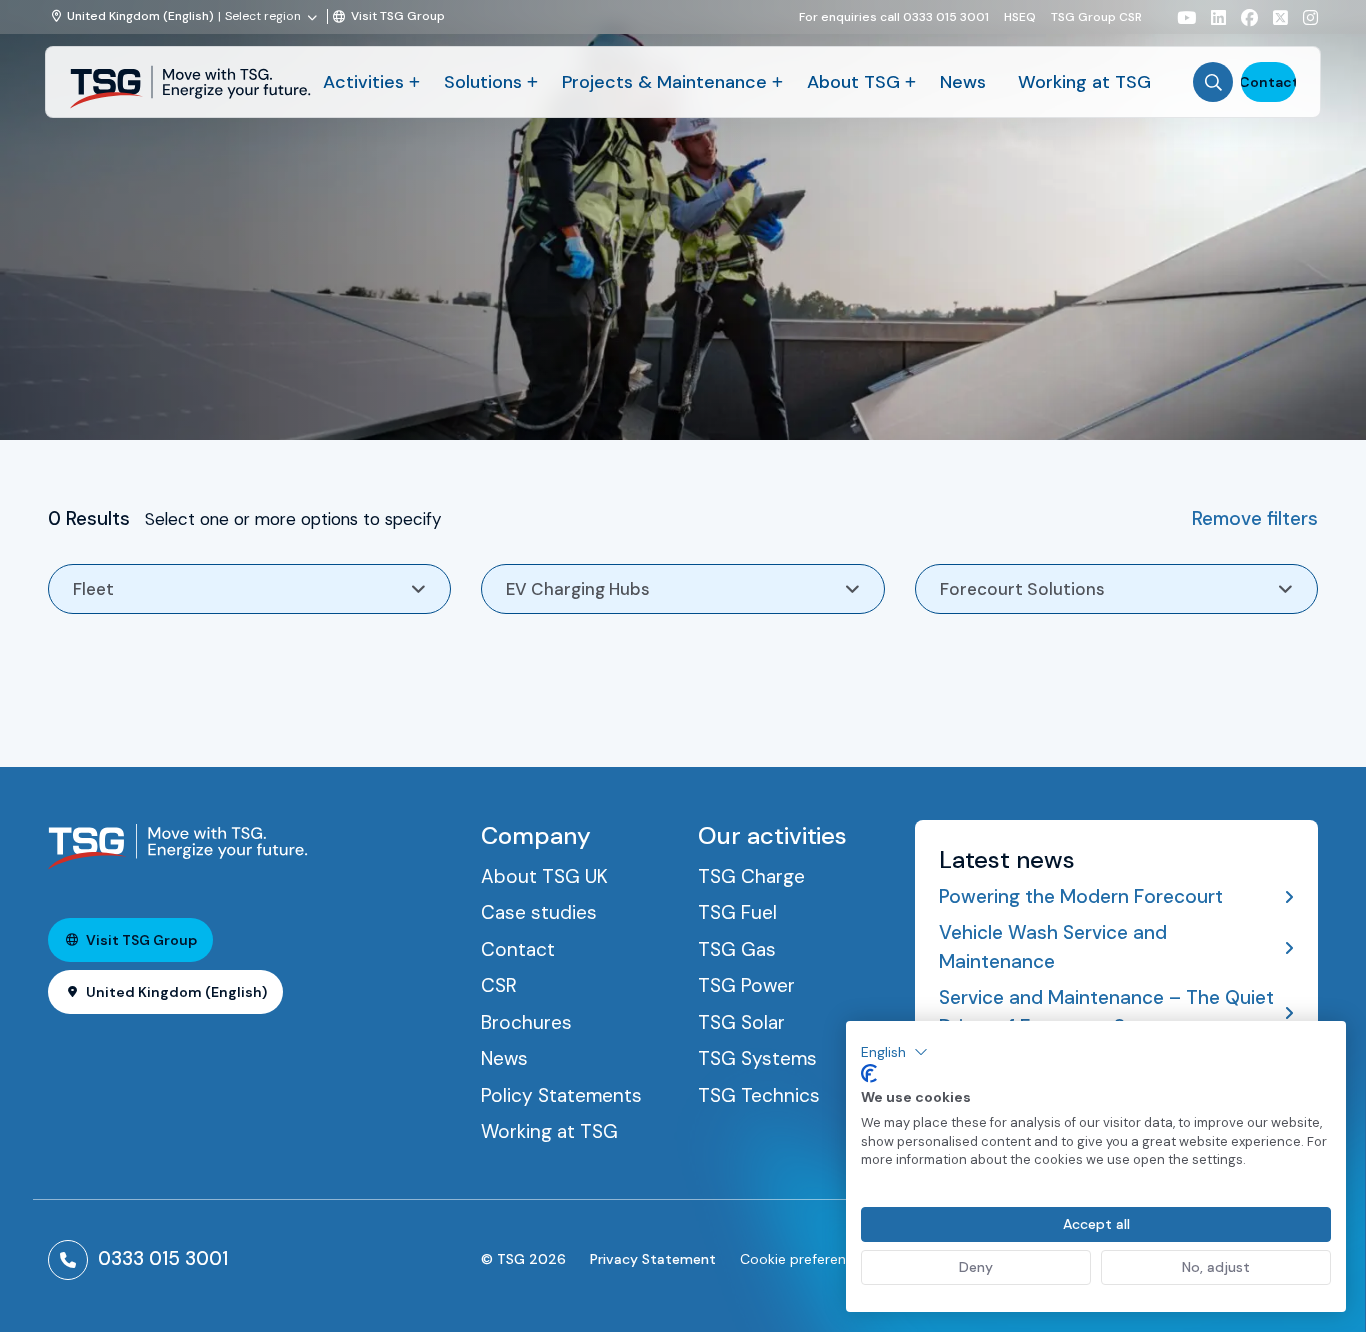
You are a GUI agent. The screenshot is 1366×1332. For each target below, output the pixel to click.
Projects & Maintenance (664, 82)
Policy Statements (561, 1095)
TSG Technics (759, 1095)
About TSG (853, 82)
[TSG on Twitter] (1273, 17)
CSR (499, 985)
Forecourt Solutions (1022, 589)
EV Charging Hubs (578, 589)
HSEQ (1020, 16)
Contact (1268, 82)
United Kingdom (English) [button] (176, 992)
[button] (894, 1052)
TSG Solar (741, 1022)
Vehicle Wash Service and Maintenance (1053, 947)
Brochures (526, 1022)
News (963, 82)
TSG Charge (751, 876)
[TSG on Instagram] (1303, 17)
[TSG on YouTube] (1179, 17)
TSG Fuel (737, 912)
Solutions (483, 82)
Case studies (539, 912)
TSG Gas (737, 949)
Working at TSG (1084, 82)
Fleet (93, 589)
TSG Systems (757, 1058)
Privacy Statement (653, 1259)
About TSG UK (544, 876)
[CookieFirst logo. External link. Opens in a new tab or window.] (869, 1074)
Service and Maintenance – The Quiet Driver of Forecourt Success (1106, 1012)
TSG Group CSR (1096, 16)
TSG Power (746, 985)
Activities (363, 82)
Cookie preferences (804, 1259)
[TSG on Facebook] (1242, 17)
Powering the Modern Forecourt (1081, 896)
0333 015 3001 (163, 1258)
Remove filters (1255, 518)
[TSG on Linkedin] (1211, 17)
